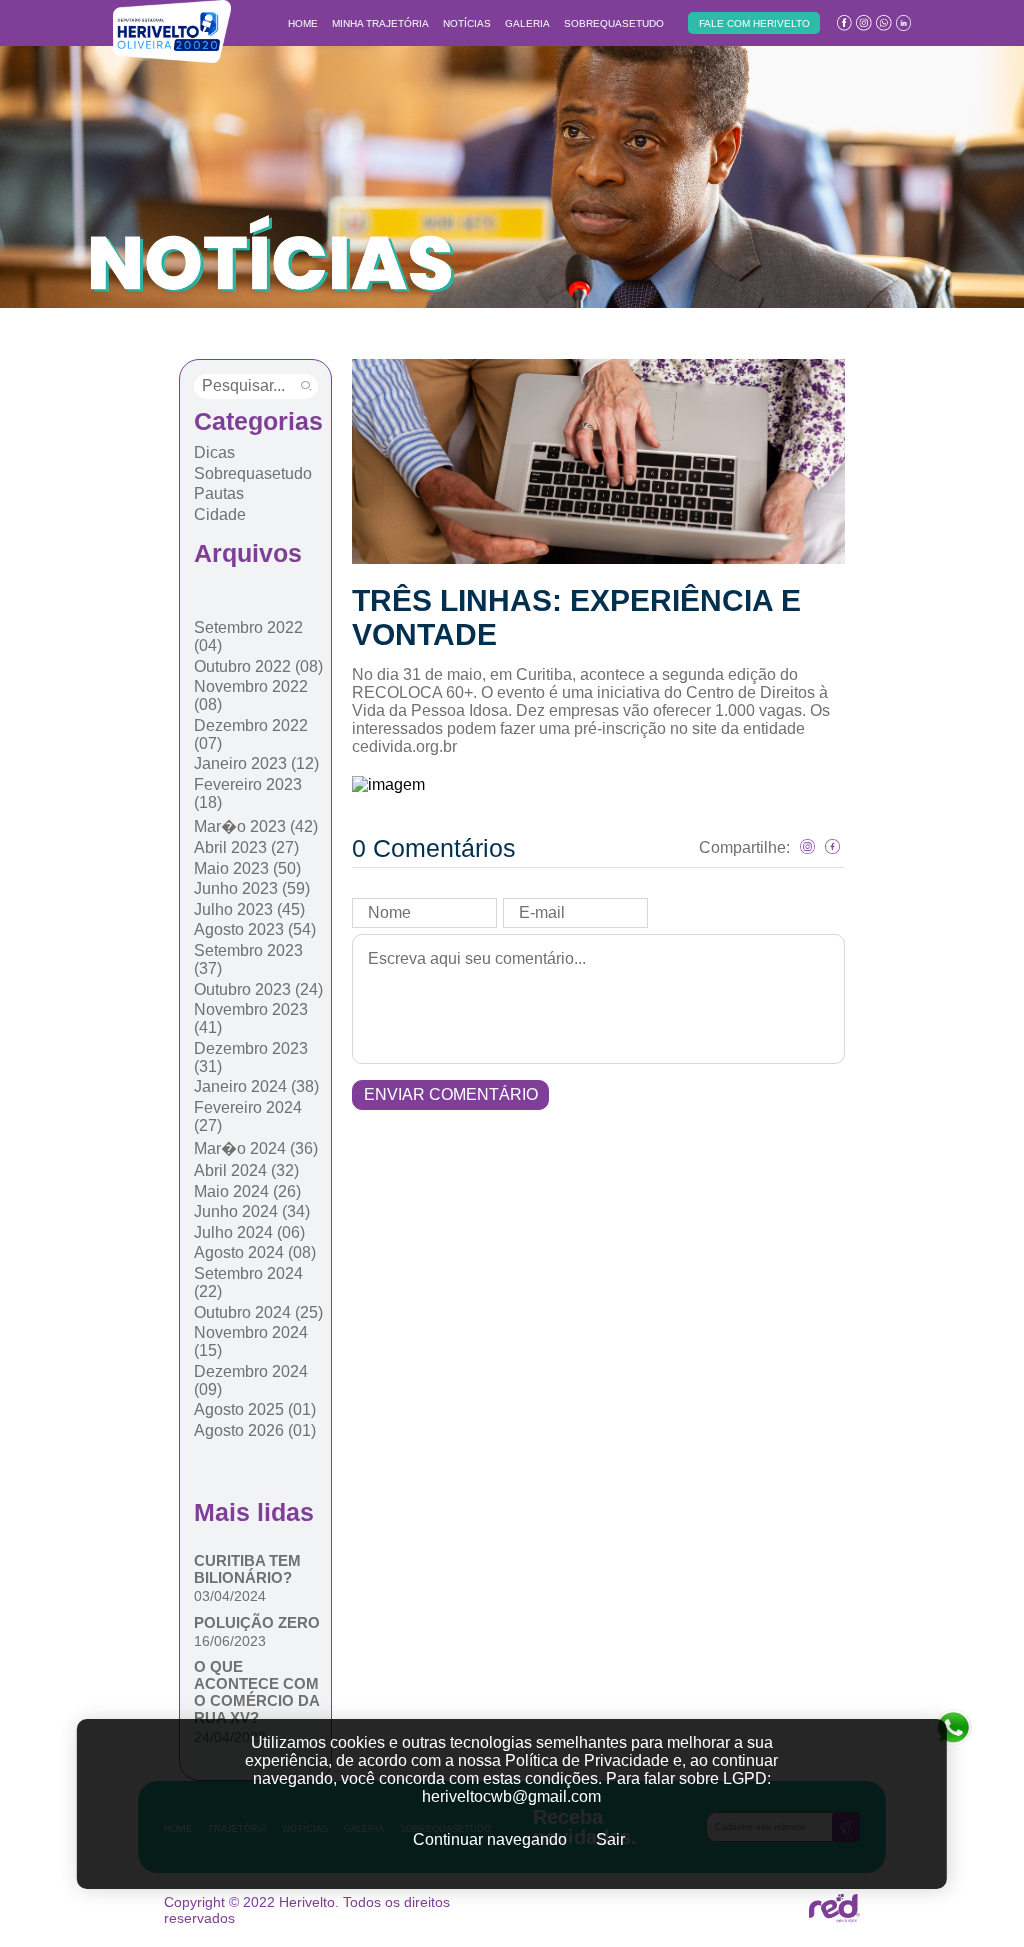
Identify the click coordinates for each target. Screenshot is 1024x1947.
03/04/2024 (230, 1596)
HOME (303, 23)
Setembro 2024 (248, 1282)
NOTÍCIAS (467, 23)
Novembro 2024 (251, 1341)
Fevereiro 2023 (248, 793)
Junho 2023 (252, 888)
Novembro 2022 (251, 695)
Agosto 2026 (255, 1430)
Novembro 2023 (251, 1018)
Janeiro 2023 (256, 763)
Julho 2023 (249, 909)
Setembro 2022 (248, 636)
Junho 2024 (252, 1211)
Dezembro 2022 (251, 734)
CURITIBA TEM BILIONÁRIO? (247, 1569)
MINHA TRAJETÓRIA (380, 23)
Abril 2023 (246, 847)
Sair (610, 1839)
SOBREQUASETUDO (614, 23)
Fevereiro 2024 (248, 1116)
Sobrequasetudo (253, 473)
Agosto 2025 (255, 1409)
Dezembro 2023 (251, 1057)
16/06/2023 (230, 1641)
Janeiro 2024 (256, 1086)
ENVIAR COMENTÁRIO (451, 1094)
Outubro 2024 (258, 1312)
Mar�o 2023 (256, 826)
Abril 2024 (246, 1170)
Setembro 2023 (248, 959)
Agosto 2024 (255, 1252)
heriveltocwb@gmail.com (511, 1796)
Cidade (220, 514)
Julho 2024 (249, 1232)
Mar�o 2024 (256, 1148)
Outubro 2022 (258, 666)
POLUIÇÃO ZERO (257, 1622)
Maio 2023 (247, 868)
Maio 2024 (247, 1191)
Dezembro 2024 (251, 1380)
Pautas (219, 493)
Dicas (214, 452)
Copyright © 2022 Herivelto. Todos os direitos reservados (307, 1910)
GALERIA (527, 23)
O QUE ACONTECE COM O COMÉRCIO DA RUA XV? (256, 1692)
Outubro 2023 (258, 989)
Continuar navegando (490, 1839)
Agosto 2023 (255, 929)
